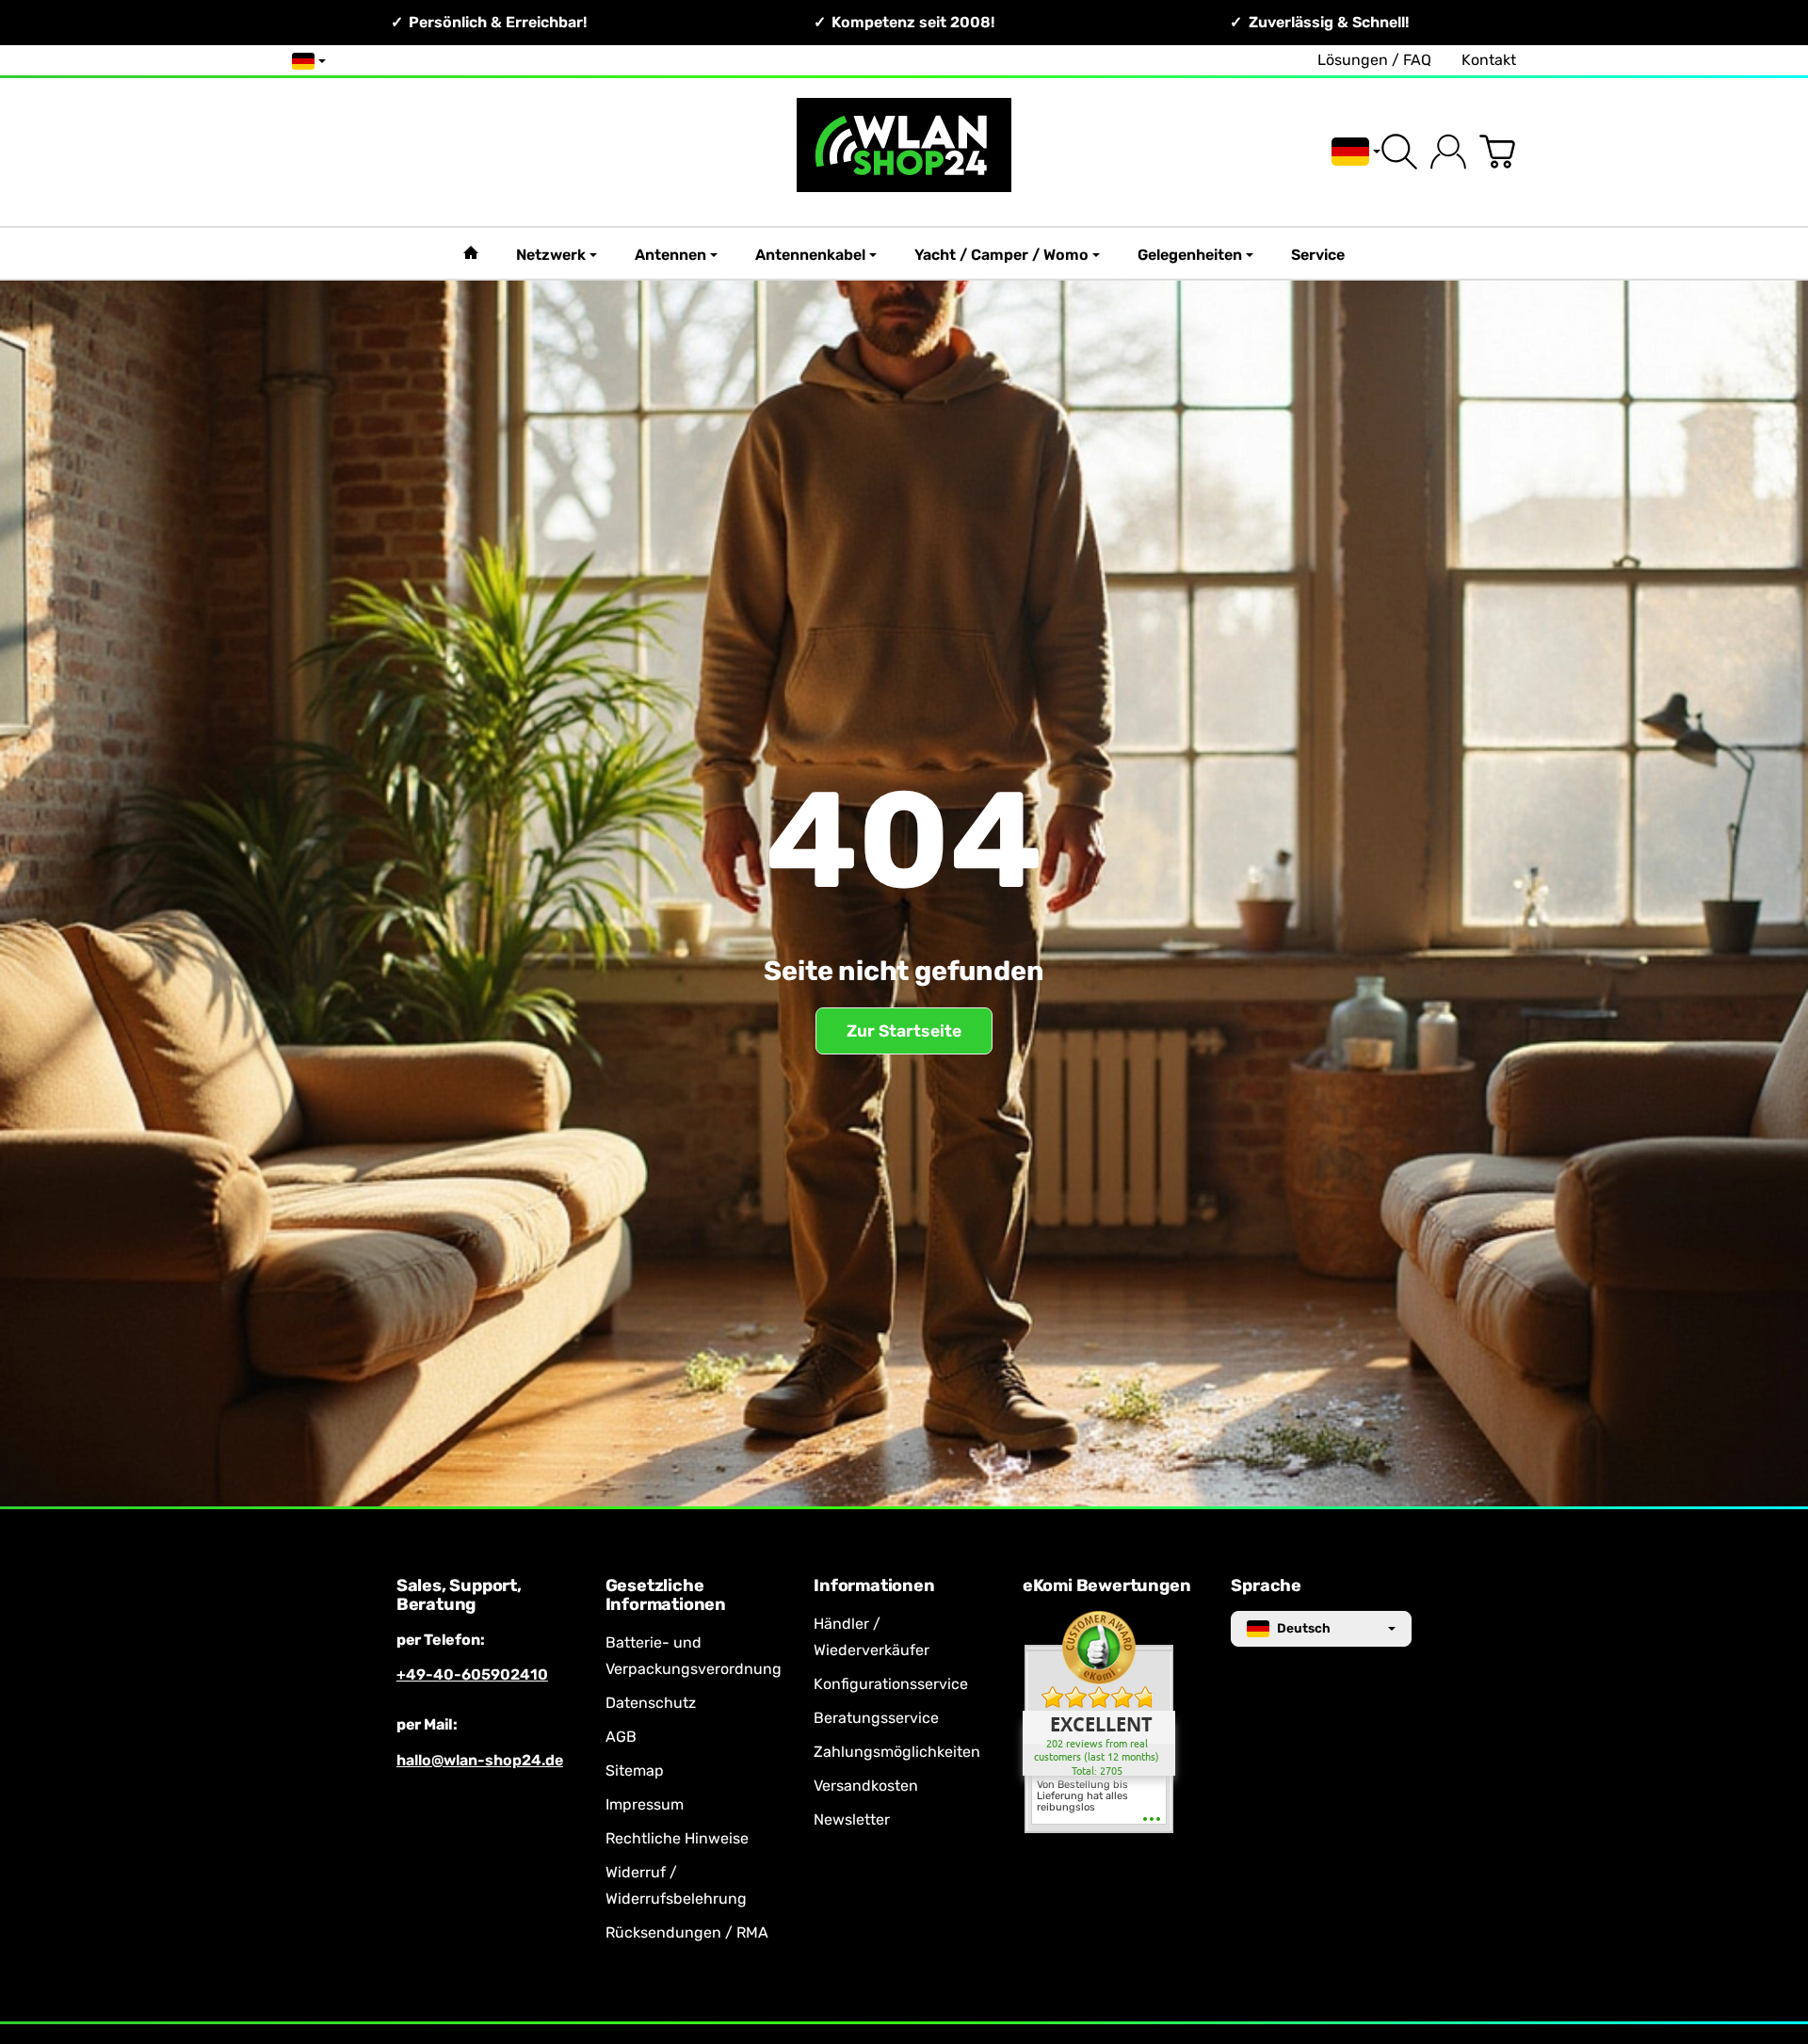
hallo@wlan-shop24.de (480, 1760)
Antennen (670, 255)
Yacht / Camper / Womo (1001, 255)
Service (1318, 255)
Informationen (874, 1586)
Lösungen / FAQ (1374, 60)
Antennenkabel (810, 255)
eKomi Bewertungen (1107, 1586)
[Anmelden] (1448, 152)
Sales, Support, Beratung (459, 1596)
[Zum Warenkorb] (1497, 152)
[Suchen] (1399, 152)
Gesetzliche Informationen (666, 1596)
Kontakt (1489, 60)
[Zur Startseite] (904, 152)
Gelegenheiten (1190, 255)
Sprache (1266, 1586)
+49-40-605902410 (472, 1674)
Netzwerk (551, 255)
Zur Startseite (904, 1031)
